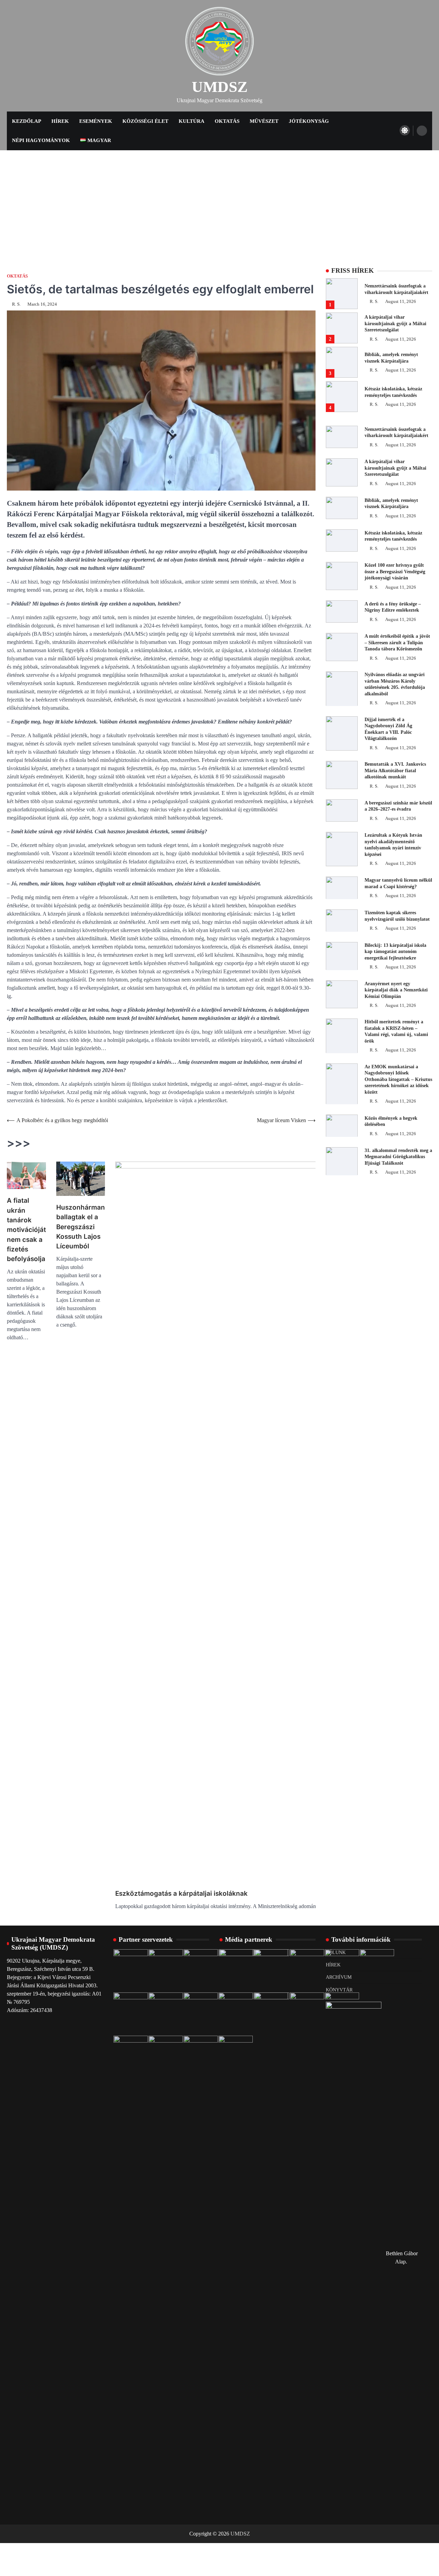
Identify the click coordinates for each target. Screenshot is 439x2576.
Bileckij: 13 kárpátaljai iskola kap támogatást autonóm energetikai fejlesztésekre (395, 951)
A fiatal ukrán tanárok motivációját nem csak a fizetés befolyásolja (26, 1230)
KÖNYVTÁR (339, 1990)
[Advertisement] (219, 202)
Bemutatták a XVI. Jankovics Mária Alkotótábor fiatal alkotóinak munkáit (395, 770)
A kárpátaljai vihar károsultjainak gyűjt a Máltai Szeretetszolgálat (395, 323)
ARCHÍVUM (339, 1977)
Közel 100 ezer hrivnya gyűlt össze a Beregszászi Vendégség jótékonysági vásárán (395, 571)
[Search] (422, 131)
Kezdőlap (27, 121)
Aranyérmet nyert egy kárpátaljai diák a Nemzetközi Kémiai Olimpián (396, 990)
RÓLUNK (336, 1952)
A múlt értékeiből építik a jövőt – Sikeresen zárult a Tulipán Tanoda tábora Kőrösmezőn (397, 642)
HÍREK (333, 1965)
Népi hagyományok (41, 140)
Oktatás (227, 121)
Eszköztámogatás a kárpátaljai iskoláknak (181, 1893)
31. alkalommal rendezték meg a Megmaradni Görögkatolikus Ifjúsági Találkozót (398, 1156)
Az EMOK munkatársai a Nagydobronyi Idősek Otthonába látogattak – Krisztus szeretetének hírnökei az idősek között (398, 1079)
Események (96, 121)
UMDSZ (220, 87)
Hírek (60, 121)
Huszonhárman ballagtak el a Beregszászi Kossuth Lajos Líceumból (81, 1227)
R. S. (16, 304)
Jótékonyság (309, 121)
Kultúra (192, 121)
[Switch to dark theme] (405, 130)
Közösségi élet (145, 121)
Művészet (264, 121)
